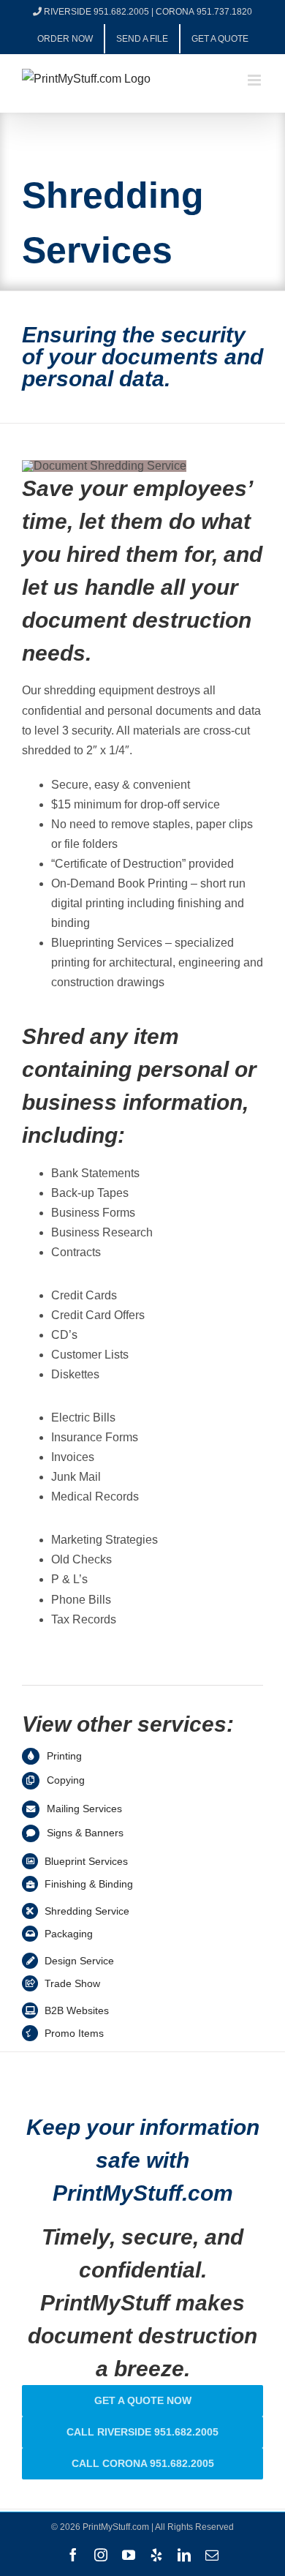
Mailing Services (84, 1809)
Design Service (79, 1961)
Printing (64, 1756)
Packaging (69, 1934)
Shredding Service (87, 1911)
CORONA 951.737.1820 (204, 12)
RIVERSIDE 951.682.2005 (96, 12)
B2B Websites (77, 2010)
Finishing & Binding (89, 1884)
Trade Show (72, 1983)
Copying (66, 1780)
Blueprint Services (86, 1861)
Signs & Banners (85, 1833)
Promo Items (74, 2033)
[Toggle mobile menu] (255, 80)
